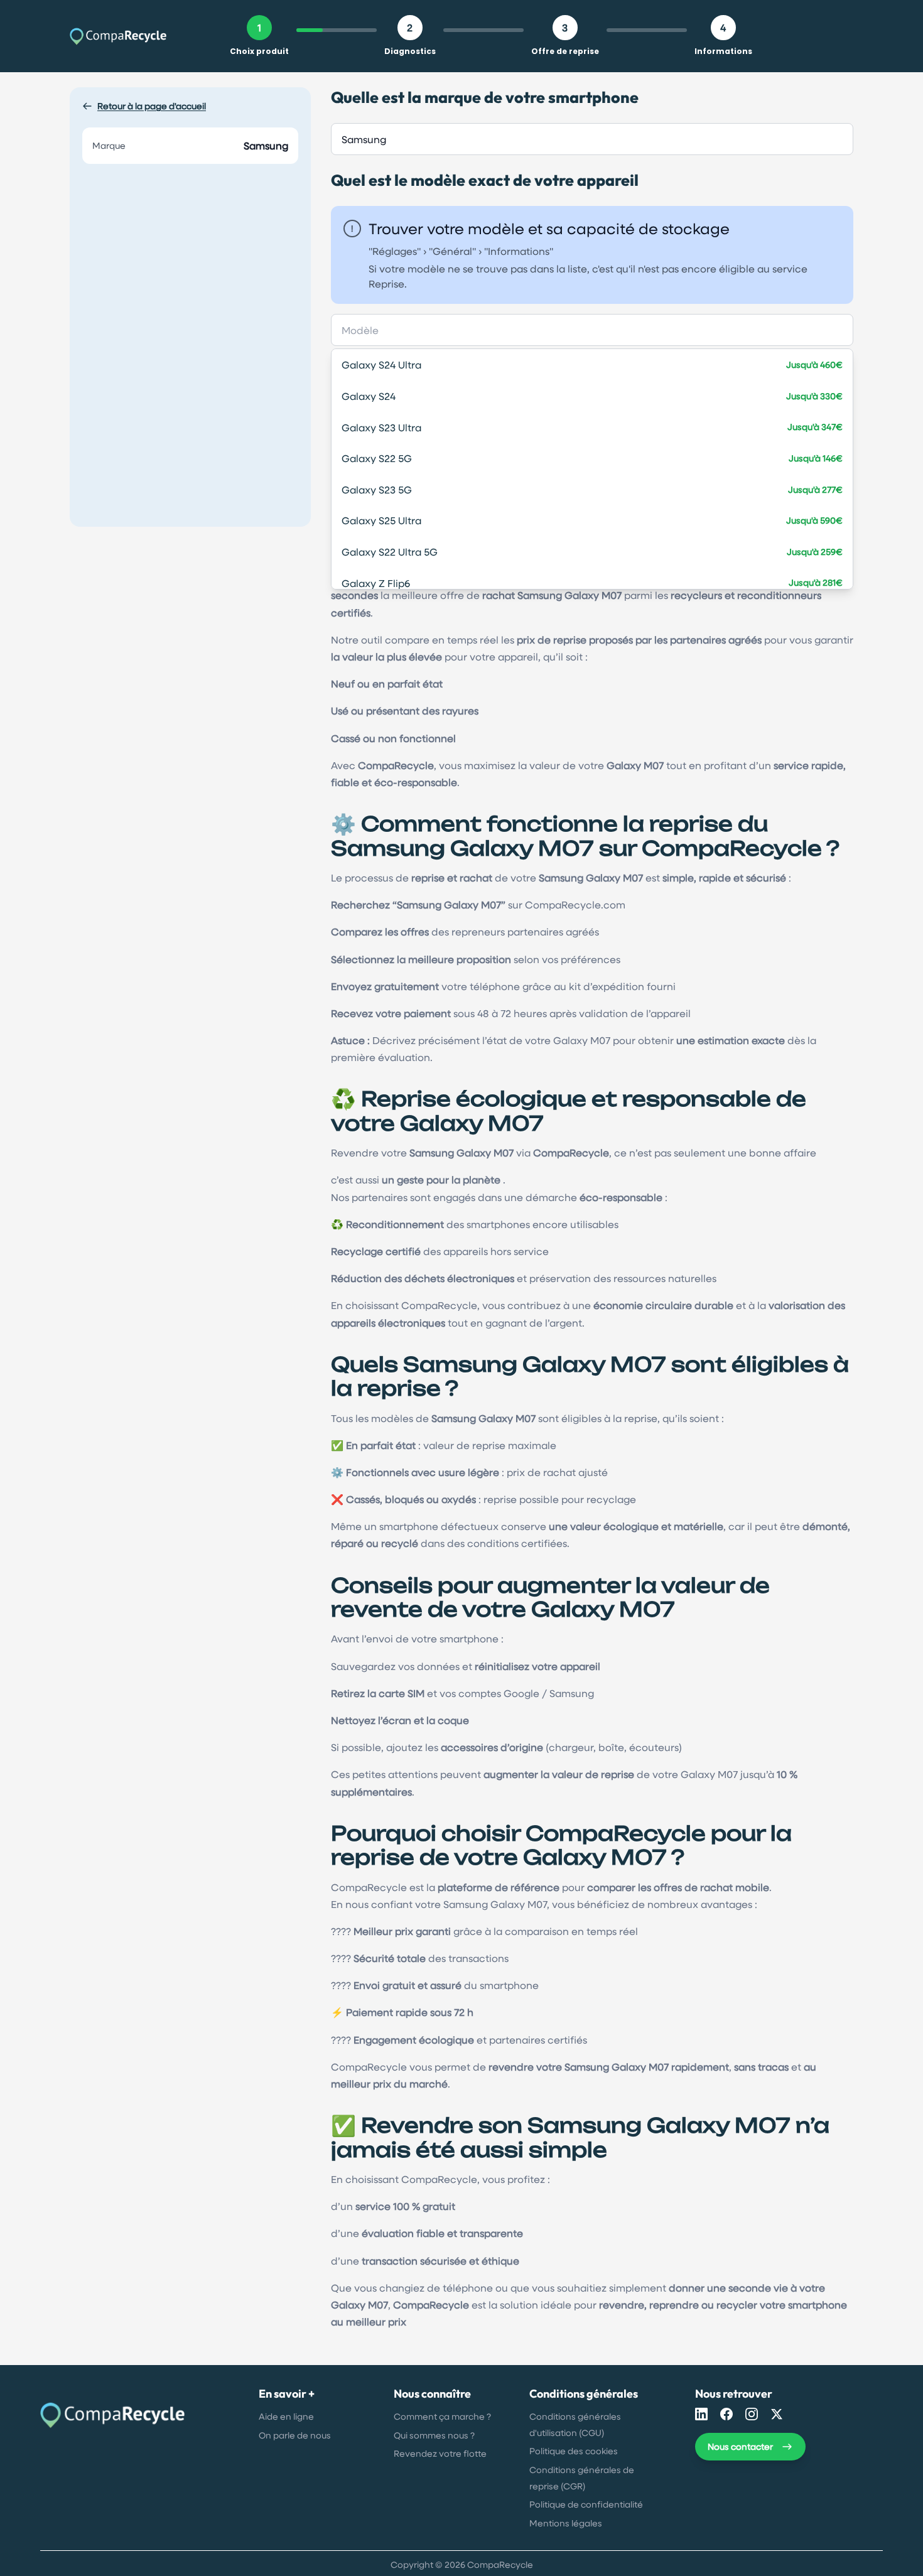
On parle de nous (295, 2435)
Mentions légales (566, 2523)
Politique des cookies (574, 2451)
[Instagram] (752, 2414)
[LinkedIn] (701, 2414)
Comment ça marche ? (442, 2416)
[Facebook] (726, 2414)
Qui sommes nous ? (434, 2435)
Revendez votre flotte (440, 2453)
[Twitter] (777, 2414)
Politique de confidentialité (586, 2504)
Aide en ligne (286, 2416)
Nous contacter (740, 2446)
